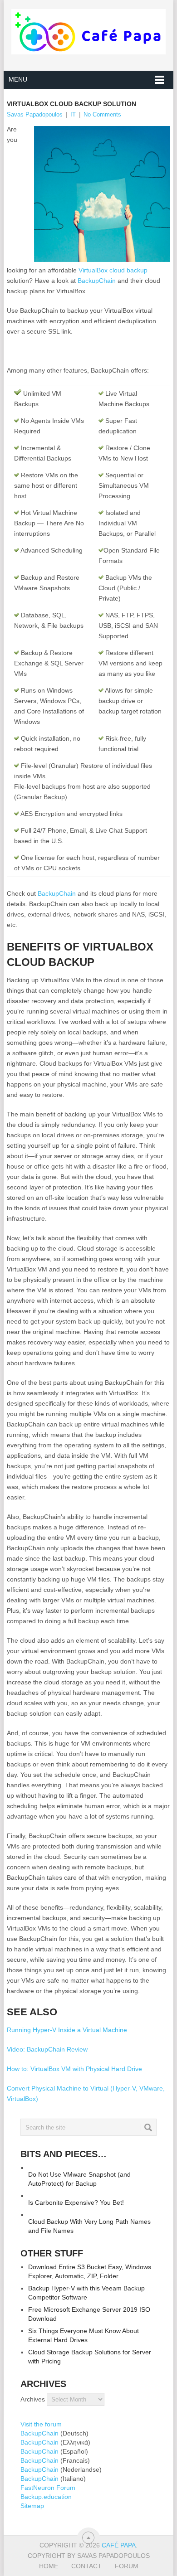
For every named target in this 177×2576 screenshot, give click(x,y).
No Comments (102, 114)
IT (73, 114)
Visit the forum (41, 2424)
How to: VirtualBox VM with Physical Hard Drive (74, 2069)
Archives (33, 2399)
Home (49, 2566)
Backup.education (46, 2497)
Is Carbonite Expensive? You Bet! (76, 2202)
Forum (127, 2566)
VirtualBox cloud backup (113, 270)
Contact (86, 2566)
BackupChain (97, 281)
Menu (18, 79)
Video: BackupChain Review (47, 2049)
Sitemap (32, 2506)
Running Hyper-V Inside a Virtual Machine (67, 2030)
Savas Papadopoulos (35, 114)
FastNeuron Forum (48, 2488)
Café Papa (119, 2545)
